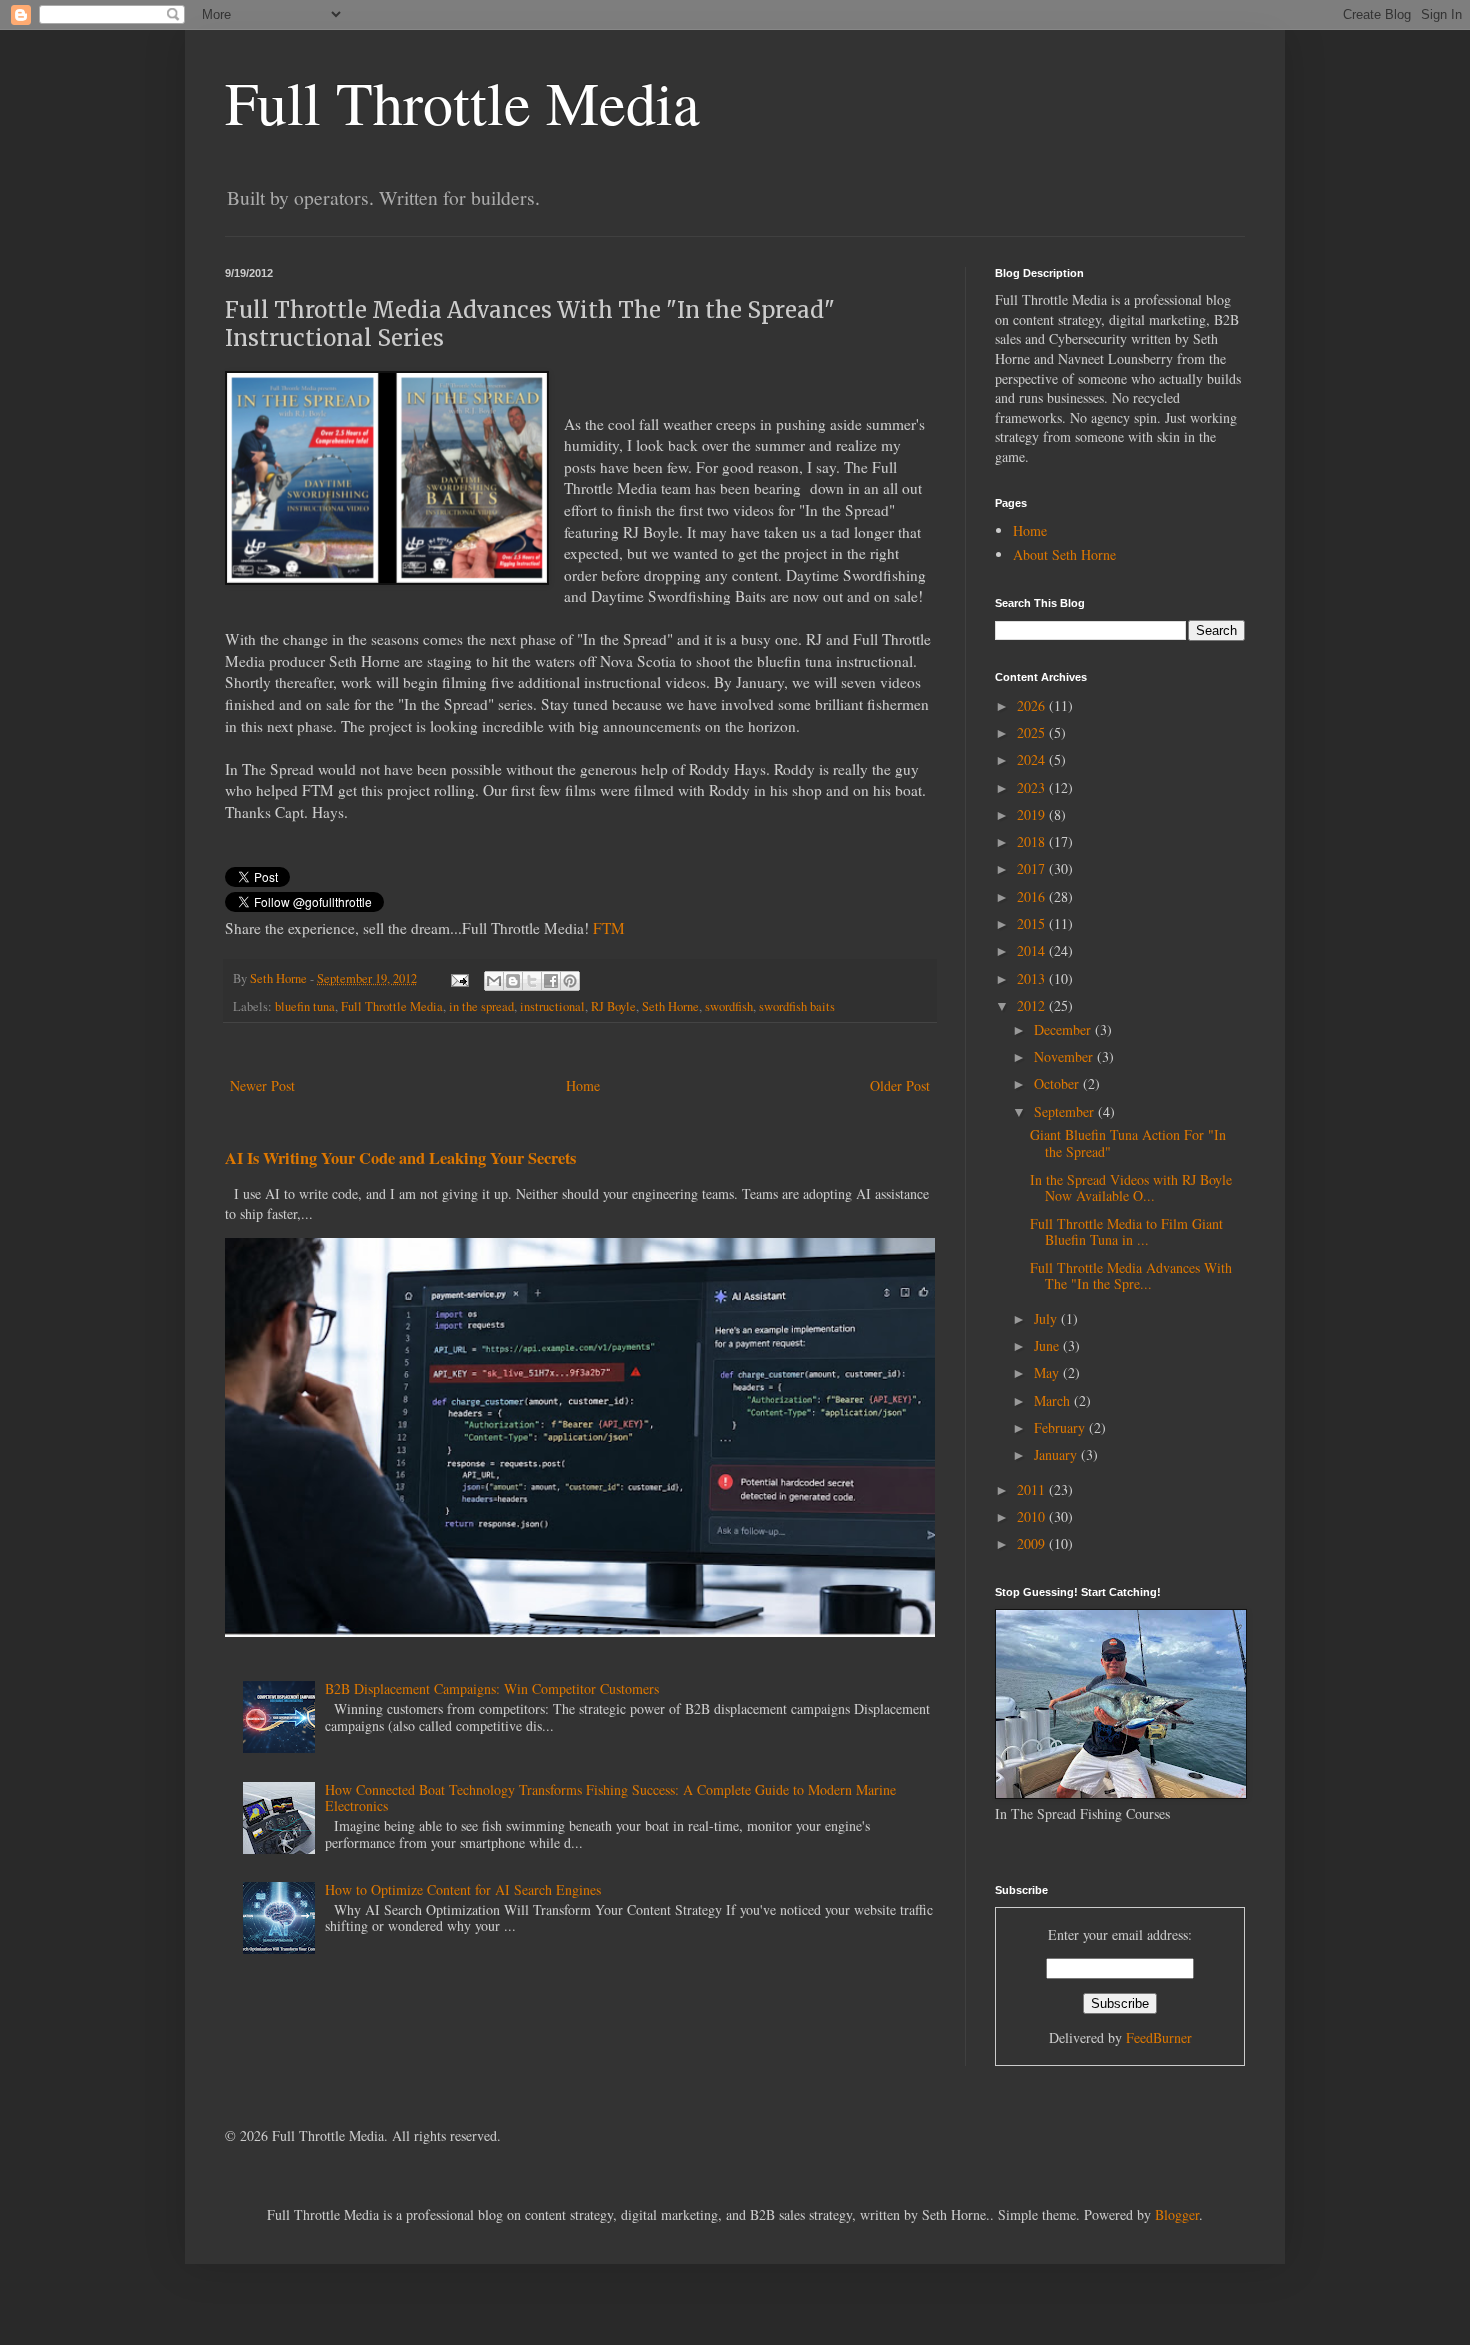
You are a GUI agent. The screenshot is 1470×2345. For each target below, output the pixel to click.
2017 (1033, 868)
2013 (1033, 978)
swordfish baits (797, 1006)
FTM (609, 928)
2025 (1033, 732)
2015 (1033, 923)
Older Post (900, 1085)
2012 (1033, 1005)
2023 (1033, 787)
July (1047, 1318)
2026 (1033, 705)
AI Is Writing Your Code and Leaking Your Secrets (400, 1158)
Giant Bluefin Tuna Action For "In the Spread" (1128, 1143)
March (1054, 1400)
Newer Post (262, 1085)
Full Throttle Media (462, 102)
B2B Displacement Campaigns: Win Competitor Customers (492, 1688)
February (1061, 1427)
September (1066, 1111)
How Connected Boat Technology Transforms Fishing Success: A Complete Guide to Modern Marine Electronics (610, 1798)
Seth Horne (670, 1006)
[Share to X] (532, 981)
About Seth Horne (1064, 554)
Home (583, 1085)
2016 (1033, 896)
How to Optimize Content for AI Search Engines (463, 1889)
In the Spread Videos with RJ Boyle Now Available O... (1131, 1188)
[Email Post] (458, 978)
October (1058, 1083)
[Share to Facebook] (551, 981)
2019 (1033, 814)
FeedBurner (1159, 2037)
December (1064, 1029)
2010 (1033, 1516)
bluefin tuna (305, 1006)
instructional (552, 1006)
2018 (1033, 841)
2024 (1033, 759)
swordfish (729, 1006)
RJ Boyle (613, 1006)
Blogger (1177, 2214)
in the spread (481, 1006)
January (1057, 1454)
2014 (1033, 950)
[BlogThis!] (513, 981)
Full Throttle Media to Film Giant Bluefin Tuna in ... (1126, 1232)
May (1048, 1372)
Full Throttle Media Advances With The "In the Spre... (1131, 1276)
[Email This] (494, 981)
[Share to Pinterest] (570, 981)
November (1065, 1056)
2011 (1033, 1489)
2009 (1033, 1543)
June (1048, 1345)
